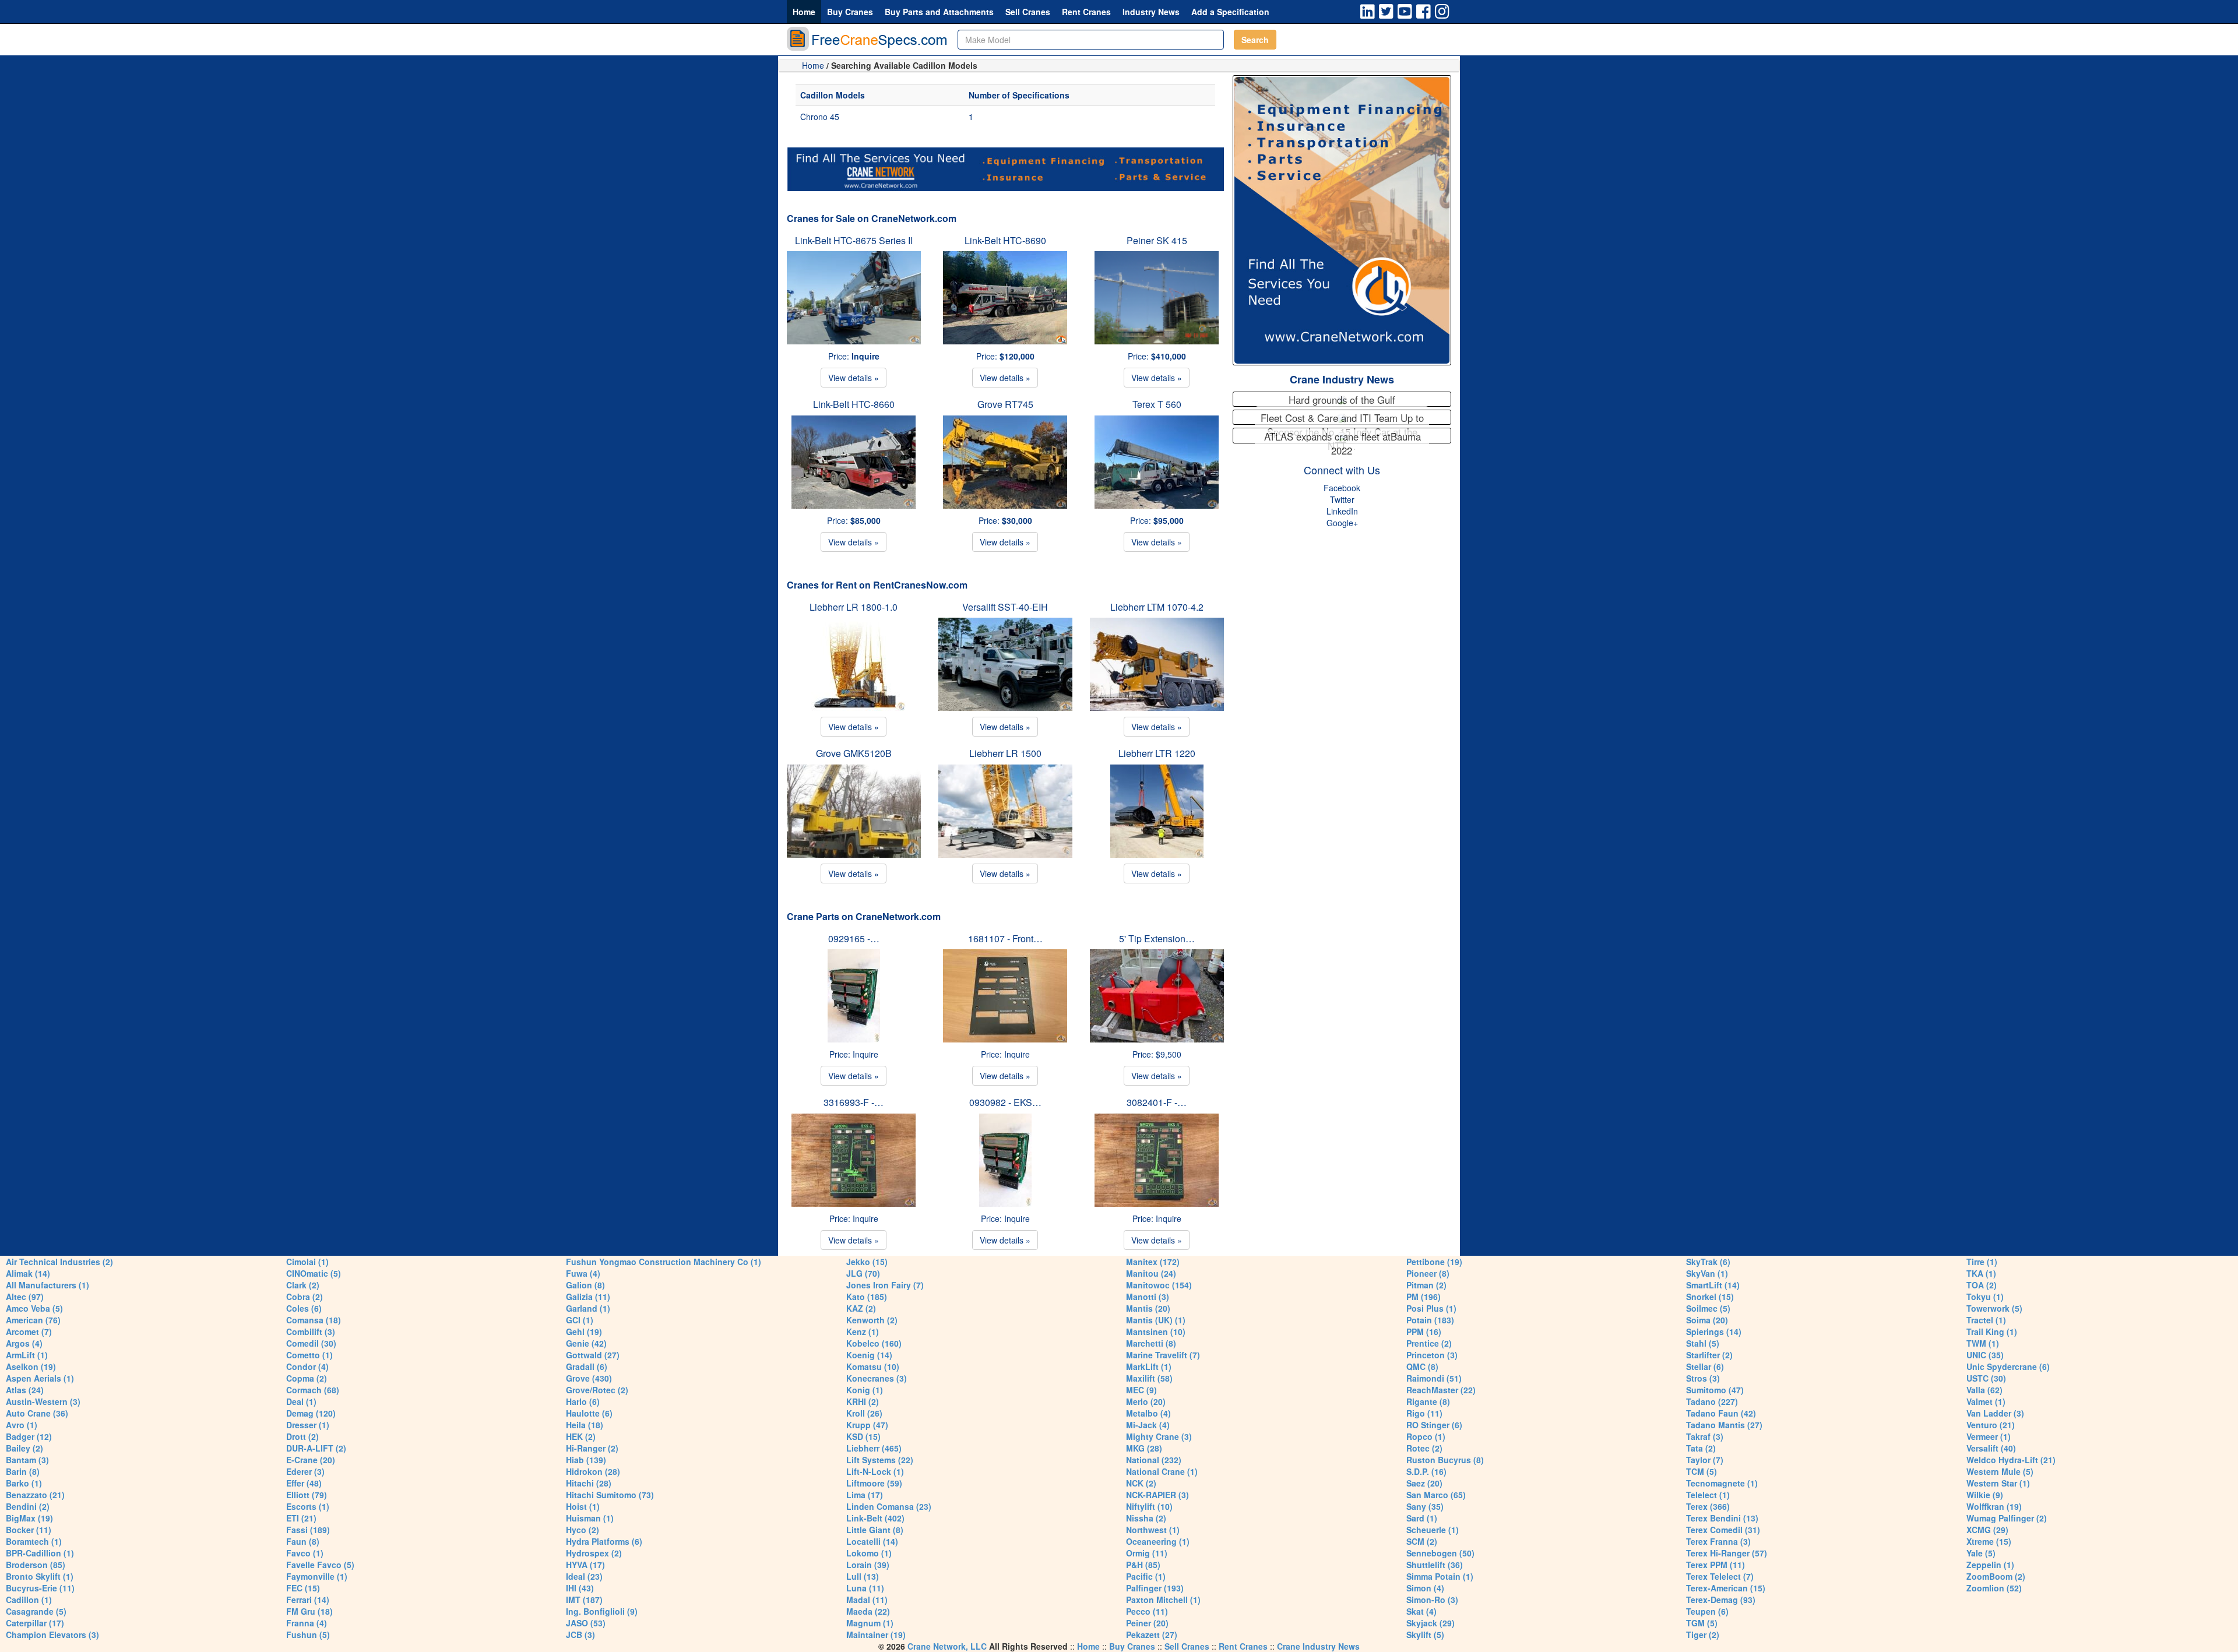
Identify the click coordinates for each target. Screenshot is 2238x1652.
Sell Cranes (1028, 12)
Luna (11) (865, 1588)
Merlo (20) (1146, 1401)
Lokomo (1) (869, 1553)
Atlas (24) (25, 1390)
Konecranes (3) (877, 1378)
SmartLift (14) (1713, 1285)
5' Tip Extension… (1157, 938)
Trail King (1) (1992, 1332)
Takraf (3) (1705, 1436)
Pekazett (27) (1152, 1635)
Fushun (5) (308, 1635)
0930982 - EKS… (1005, 1102)
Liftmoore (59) (874, 1483)
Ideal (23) (584, 1576)
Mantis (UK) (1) (1156, 1320)
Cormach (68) (313, 1390)
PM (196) (1424, 1297)
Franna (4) (307, 1623)
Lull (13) (863, 1576)
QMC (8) (1422, 1366)
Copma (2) (307, 1378)
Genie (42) (586, 1343)
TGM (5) (1702, 1623)
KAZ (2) (861, 1308)
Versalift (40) (1991, 1448)
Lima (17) (865, 1495)
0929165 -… (854, 938)
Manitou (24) (1151, 1273)
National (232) (1154, 1460)
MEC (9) (1141, 1390)
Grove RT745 (1005, 404)
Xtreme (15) (1989, 1541)
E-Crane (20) (311, 1460)
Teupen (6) (1707, 1611)
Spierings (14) (1714, 1332)
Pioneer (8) (1428, 1273)
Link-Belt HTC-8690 (1005, 240)
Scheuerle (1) (1433, 1530)
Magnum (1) (870, 1623)
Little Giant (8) (875, 1530)
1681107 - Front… (1005, 938)
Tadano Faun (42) (1721, 1413)
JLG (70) (863, 1273)
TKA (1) (1981, 1273)
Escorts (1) (308, 1506)
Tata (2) (1701, 1448)
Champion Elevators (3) (52, 1635)
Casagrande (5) (36, 1611)
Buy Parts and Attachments (939, 12)
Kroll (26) (864, 1413)
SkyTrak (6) (1708, 1262)
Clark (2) (303, 1285)
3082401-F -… (1157, 1102)
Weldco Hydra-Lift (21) (2011, 1460)
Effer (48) (304, 1483)
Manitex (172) (1153, 1262)
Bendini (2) (28, 1506)
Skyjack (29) (1431, 1623)
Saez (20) (1424, 1483)
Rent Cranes (1086, 12)
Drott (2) (302, 1436)
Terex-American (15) (1726, 1588)
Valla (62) (1984, 1390)
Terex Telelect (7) (1720, 1576)
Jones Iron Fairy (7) (885, 1285)
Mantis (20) (1148, 1308)
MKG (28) (1144, 1448)
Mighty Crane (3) (1159, 1436)
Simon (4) (1425, 1588)
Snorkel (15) (1710, 1297)
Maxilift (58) (1149, 1378)
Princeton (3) (1432, 1355)
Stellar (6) (1705, 1366)
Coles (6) (304, 1308)
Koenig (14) (869, 1355)
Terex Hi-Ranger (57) (1727, 1553)
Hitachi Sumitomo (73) (610, 1495)
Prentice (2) (1429, 1343)
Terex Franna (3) (1718, 1541)
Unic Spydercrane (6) (2008, 1366)
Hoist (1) (583, 1506)
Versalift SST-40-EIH (1005, 607)
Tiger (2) (1703, 1635)
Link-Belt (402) (875, 1518)
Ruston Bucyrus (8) (1445, 1460)
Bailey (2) (24, 1448)
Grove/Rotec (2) (597, 1390)
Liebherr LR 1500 (1005, 753)
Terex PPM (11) (1716, 1565)
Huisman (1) (590, 1518)
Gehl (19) (584, 1332)
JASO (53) (586, 1623)
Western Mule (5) (2000, 1471)
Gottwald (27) (593, 1355)
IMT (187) (584, 1600)
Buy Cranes (850, 12)
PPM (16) (1424, 1332)
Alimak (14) (28, 1273)
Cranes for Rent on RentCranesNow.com (877, 585)
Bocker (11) (29, 1530)
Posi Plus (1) (1431, 1308)
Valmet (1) (1986, 1401)
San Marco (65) (1436, 1495)
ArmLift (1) (27, 1355)
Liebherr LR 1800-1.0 (854, 607)
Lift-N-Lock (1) (875, 1471)
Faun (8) (303, 1541)
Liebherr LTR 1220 (1157, 753)
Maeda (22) (868, 1611)
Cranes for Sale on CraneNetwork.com (872, 218)
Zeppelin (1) (1990, 1565)
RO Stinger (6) (1434, 1425)
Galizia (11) (588, 1297)
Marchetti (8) (1151, 1343)
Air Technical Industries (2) (59, 1262)
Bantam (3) (27, 1460)
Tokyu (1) (1985, 1297)
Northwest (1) (1153, 1530)
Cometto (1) (309, 1355)
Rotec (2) (1424, 1448)
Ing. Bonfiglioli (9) (602, 1611)
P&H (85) (1143, 1565)
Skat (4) (1421, 1611)
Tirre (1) (1982, 1262)
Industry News (1151, 12)
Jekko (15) (867, 1262)
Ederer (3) (305, 1471)
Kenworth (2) (872, 1320)
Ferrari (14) (308, 1600)
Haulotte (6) (589, 1413)
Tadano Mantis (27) (1724, 1425)
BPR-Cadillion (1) (40, 1553)
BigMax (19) (29, 1518)
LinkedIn (1342, 511)
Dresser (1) (308, 1425)
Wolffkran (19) (1994, 1506)
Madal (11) (867, 1600)
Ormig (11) (1147, 1553)
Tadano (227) (1712, 1401)
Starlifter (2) (1709, 1355)
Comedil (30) (311, 1343)
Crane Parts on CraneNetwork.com (864, 916)
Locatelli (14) (872, 1541)
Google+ (1342, 523)
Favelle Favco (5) (320, 1565)
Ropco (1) (1426, 1436)
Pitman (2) (1426, 1285)
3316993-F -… (854, 1102)
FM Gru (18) (309, 1611)
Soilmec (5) (1708, 1308)
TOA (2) (1982, 1285)
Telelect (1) (1708, 1495)
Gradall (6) (587, 1366)
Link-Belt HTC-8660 (854, 404)
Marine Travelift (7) (1163, 1355)
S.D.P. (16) (1426, 1471)
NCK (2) (1141, 1483)
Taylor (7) (1705, 1460)
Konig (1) (865, 1390)
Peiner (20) (1147, 1623)
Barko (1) (24, 1483)
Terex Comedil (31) (1723, 1530)
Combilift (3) (311, 1332)
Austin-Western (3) (43, 1401)
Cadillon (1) (29, 1600)
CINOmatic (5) (314, 1273)
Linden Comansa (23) (889, 1506)
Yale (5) (1981, 1553)
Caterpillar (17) (35, 1623)
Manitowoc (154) (1159, 1285)
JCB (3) (580, 1635)
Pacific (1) (1146, 1576)
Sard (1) (1422, 1518)
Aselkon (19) (31, 1366)
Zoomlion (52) (1994, 1588)
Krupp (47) (867, 1425)
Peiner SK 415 (1157, 240)
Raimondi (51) (1434, 1378)
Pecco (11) (1147, 1611)
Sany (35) (1425, 1506)
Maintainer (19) (876, 1635)
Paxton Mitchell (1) (1163, 1600)
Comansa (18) (314, 1320)
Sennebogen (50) (1440, 1553)
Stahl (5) (1703, 1343)
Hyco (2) (583, 1530)
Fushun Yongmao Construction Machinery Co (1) (664, 1262)
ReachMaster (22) (1441, 1390)
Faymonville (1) (317, 1576)
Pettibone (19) (1434, 1262)
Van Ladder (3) (1995, 1413)
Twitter (1342, 499)
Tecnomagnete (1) (1722, 1483)
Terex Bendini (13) (1722, 1518)
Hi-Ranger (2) (592, 1448)
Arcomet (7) (29, 1332)
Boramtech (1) (34, 1541)
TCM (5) (1702, 1471)
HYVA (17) (585, 1565)
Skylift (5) (1425, 1635)
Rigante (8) (1428, 1401)
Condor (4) (307, 1366)
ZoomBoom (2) (1996, 1576)
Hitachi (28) (589, 1483)
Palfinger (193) (1155, 1588)
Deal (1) (301, 1401)
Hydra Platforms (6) (604, 1541)
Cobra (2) (305, 1297)
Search (1255, 40)
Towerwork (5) (1994, 1308)
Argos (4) (24, 1343)
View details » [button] (854, 378)
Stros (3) (1703, 1378)
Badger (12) (29, 1436)
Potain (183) (1430, 1320)
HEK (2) (581, 1436)
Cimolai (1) (307, 1262)
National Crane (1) (1162, 1471)
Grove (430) (589, 1378)
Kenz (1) (863, 1332)
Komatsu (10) (873, 1366)
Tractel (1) (1986, 1320)
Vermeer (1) (1989, 1436)
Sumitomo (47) (1715, 1390)
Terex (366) (1708, 1506)
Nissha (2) (1146, 1518)
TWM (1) (1983, 1343)
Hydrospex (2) (594, 1553)
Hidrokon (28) (593, 1471)
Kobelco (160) (874, 1343)
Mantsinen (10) (1156, 1332)
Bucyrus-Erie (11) (40, 1588)
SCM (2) (1422, 1541)
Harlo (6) (583, 1401)
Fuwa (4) (583, 1273)
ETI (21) (301, 1518)
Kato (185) (867, 1297)
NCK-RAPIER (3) (1157, 1495)
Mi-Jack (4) (1148, 1425)
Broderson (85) (36, 1565)
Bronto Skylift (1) (40, 1576)
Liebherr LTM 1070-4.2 (1157, 607)
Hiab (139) (586, 1460)
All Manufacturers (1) (47, 1285)
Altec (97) (25, 1297)
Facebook (1342, 488)
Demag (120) (311, 1413)
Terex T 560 (1157, 404)
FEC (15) (303, 1588)
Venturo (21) (1991, 1425)
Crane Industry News (1342, 379)
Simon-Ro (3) (1432, 1600)
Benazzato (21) (35, 1495)
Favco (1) (305, 1553)
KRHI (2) (863, 1401)
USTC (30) (1986, 1378)
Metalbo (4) (1148, 1413)
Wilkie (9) (1985, 1495)
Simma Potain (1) (1440, 1576)
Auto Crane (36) (37, 1413)
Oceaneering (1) (1158, 1541)
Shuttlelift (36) (1435, 1565)
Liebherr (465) (874, 1448)
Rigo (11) (1424, 1413)
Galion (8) (585, 1285)
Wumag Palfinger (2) (2007, 1518)
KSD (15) (863, 1436)
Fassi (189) (308, 1530)
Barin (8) (23, 1471)
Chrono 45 (820, 117)
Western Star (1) (1998, 1483)
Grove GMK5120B (854, 753)
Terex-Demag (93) (1721, 1600)
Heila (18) (585, 1425)
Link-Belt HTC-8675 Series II (854, 240)
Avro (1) (22, 1425)
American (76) (33, 1320)
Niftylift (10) (1149, 1506)
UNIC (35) (1985, 1355)
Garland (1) (588, 1308)
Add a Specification (1230, 12)
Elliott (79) (307, 1495)
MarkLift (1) (1149, 1366)
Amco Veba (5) (34, 1308)
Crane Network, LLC (947, 1646)
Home (804, 12)
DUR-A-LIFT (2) (316, 1448)
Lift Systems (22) (880, 1460)
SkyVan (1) (1707, 1273)
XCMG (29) (1987, 1530)
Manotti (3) (1148, 1297)
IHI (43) (580, 1588)
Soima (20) (1707, 1320)
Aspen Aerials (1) (40, 1378)
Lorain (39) (868, 1565)
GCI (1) (580, 1320)
